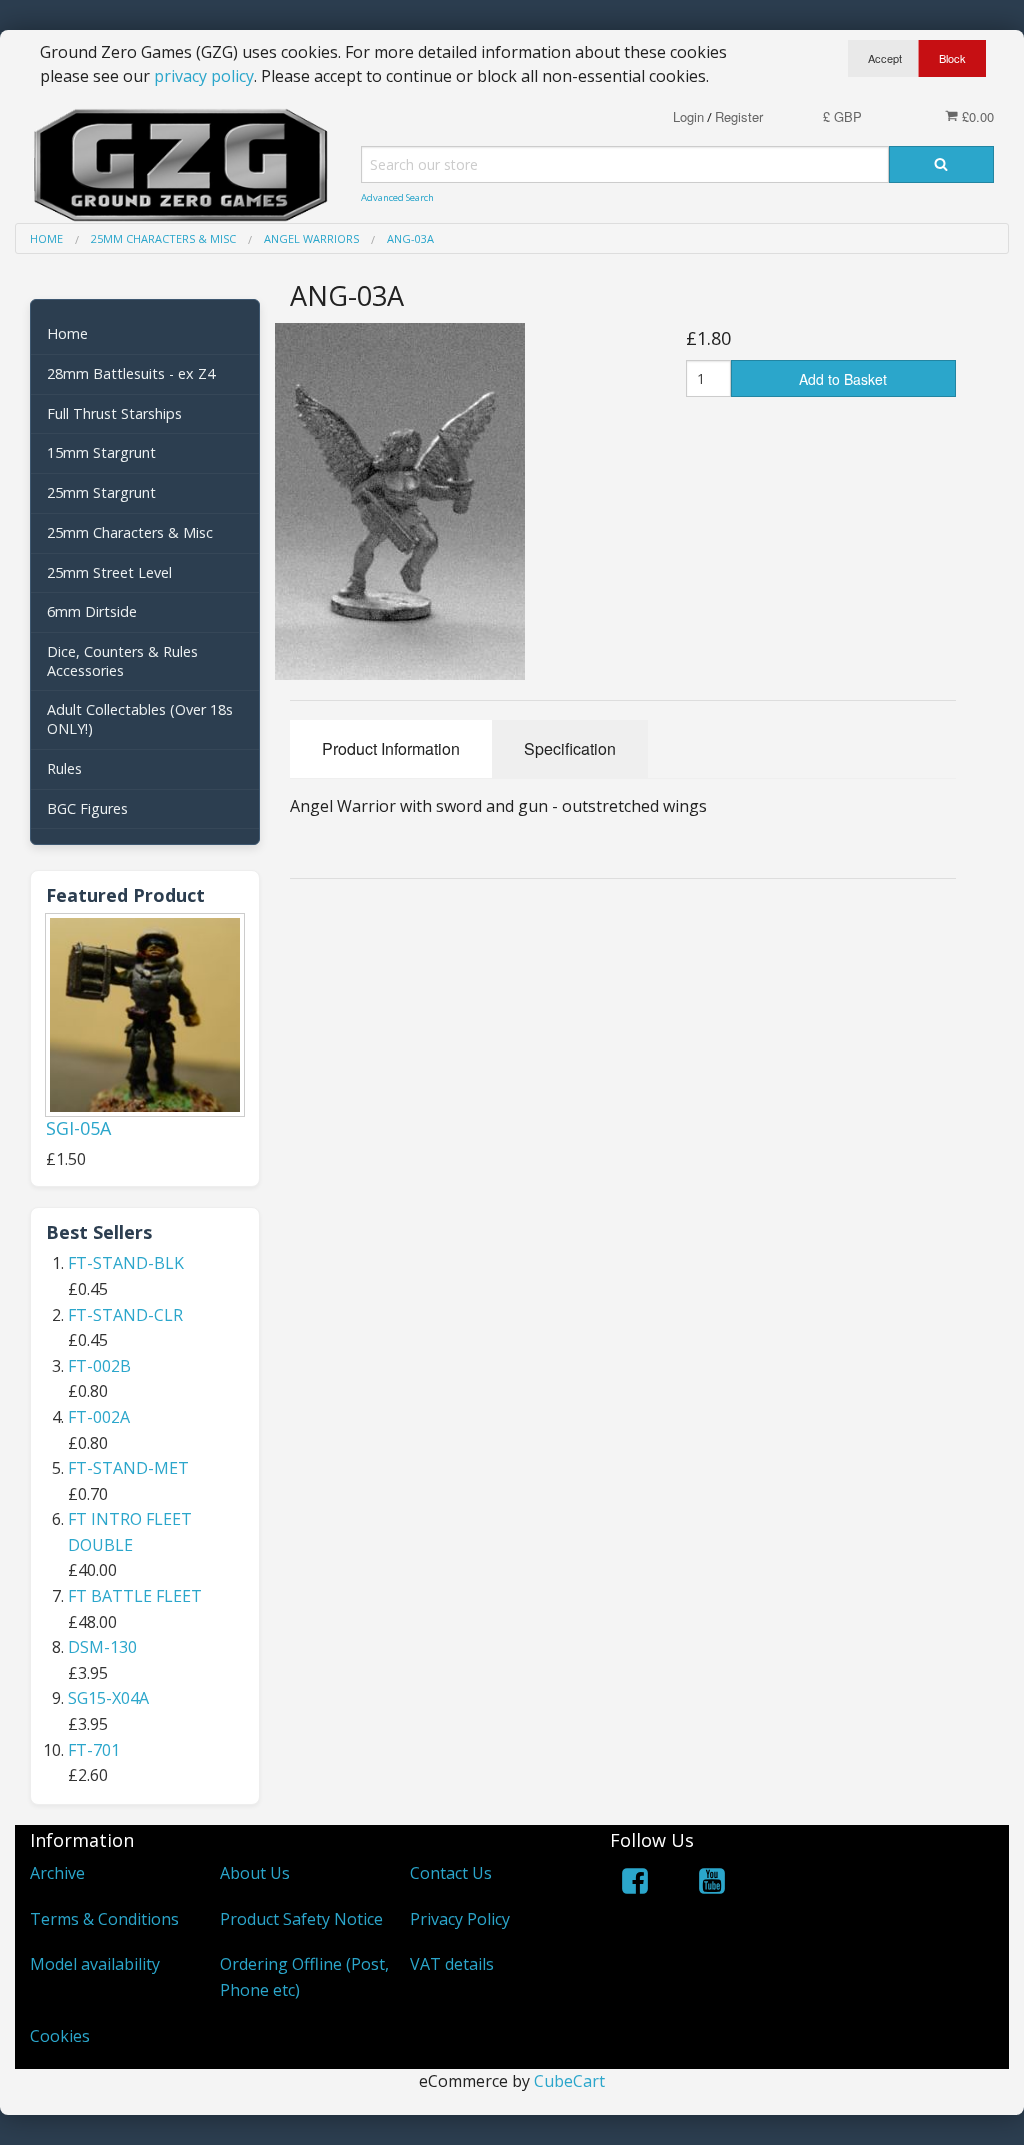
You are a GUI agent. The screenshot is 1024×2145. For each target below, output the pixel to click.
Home (67, 333)
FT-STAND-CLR (125, 1315)
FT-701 (94, 1750)
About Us (255, 1873)
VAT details (452, 1964)
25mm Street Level (109, 572)
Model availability (95, 1964)
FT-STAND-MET (128, 1468)
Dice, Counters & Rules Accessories (122, 661)
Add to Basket (843, 379)
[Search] (941, 164)
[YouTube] (712, 1884)
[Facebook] (635, 1884)
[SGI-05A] (145, 1015)
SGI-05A (78, 1128)
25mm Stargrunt (101, 492)
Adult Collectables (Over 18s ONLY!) (140, 719)
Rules (64, 768)
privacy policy (204, 76)
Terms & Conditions (104, 1919)
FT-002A (99, 1417)
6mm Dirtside (92, 611)
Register (739, 116)
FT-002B (99, 1366)
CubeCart (569, 2081)
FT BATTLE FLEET (135, 1596)
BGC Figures (87, 808)
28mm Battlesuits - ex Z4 (131, 373)
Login (688, 116)
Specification (570, 748)
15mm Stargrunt (101, 452)
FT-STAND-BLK (126, 1263)
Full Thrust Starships (114, 413)
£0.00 (976, 116)
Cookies (60, 2036)
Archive (57, 1873)
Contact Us (451, 1873)
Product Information (391, 748)
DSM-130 (102, 1647)
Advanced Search (397, 197)
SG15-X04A (108, 1698)
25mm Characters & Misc (130, 532)
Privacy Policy (460, 1919)
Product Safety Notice (301, 1919)
